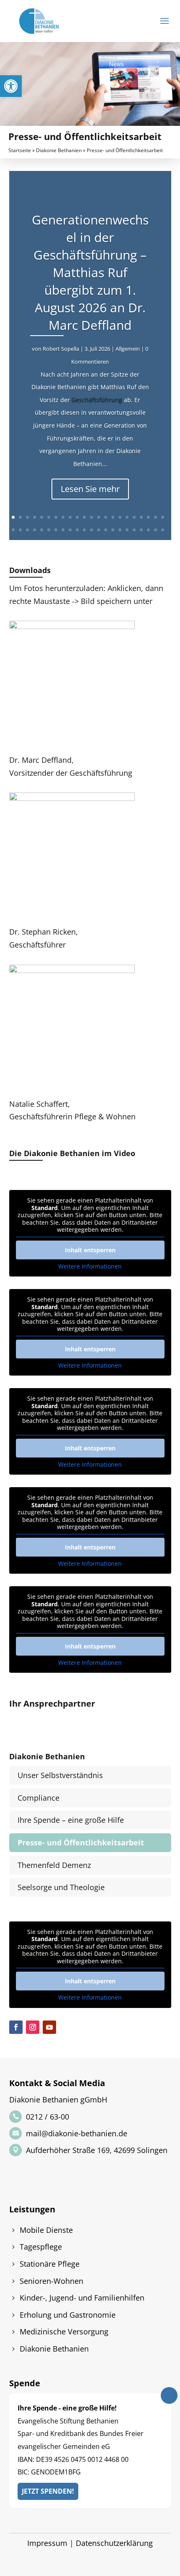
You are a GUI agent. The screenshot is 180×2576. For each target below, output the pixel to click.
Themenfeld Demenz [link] (54, 1865)
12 (91, 517)
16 (120, 517)
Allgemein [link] (128, 349)
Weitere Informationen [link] (90, 1266)
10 (77, 517)
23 (13, 530)
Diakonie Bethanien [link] (59, 150)
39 (127, 530)
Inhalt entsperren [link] (90, 1250)
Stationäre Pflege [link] (50, 2264)
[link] (11, 86)
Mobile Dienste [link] (46, 2230)
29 (56, 530)
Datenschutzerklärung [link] (114, 2543)
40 (134, 530)
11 (84, 517)
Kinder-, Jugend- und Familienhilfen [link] (82, 2298)
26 (35, 530)
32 (77, 530)
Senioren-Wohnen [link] (51, 2281)
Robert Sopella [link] (61, 349)
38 (120, 530)
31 (70, 530)
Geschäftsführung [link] (97, 400)
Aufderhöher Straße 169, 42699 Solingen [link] (97, 2150)
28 (49, 530)
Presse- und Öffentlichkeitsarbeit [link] (81, 1842)
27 (42, 530)
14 (106, 517)
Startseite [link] (20, 150)
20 (148, 517)
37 (113, 530)
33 (84, 530)
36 (106, 530)
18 (134, 517)
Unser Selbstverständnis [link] (60, 1775)
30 (63, 530)
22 (163, 517)
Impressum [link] (47, 2543)
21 (156, 517)
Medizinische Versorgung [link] (64, 2331)
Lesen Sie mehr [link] (90, 489)
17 (127, 517)
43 (156, 530)
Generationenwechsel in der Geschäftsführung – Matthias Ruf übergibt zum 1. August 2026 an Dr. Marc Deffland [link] (90, 272)
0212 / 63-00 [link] (48, 2117)
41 (141, 530)
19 (141, 517)
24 (20, 530)
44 (163, 530)
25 (27, 530)
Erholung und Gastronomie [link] (68, 2315)
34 (91, 530)
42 (148, 530)
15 (113, 517)
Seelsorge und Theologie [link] (61, 1887)
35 (99, 530)
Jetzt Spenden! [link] (48, 2491)
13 (99, 517)
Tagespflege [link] (41, 2247)
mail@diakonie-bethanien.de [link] (77, 2133)
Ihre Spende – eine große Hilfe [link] (71, 1820)
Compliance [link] (39, 1798)
